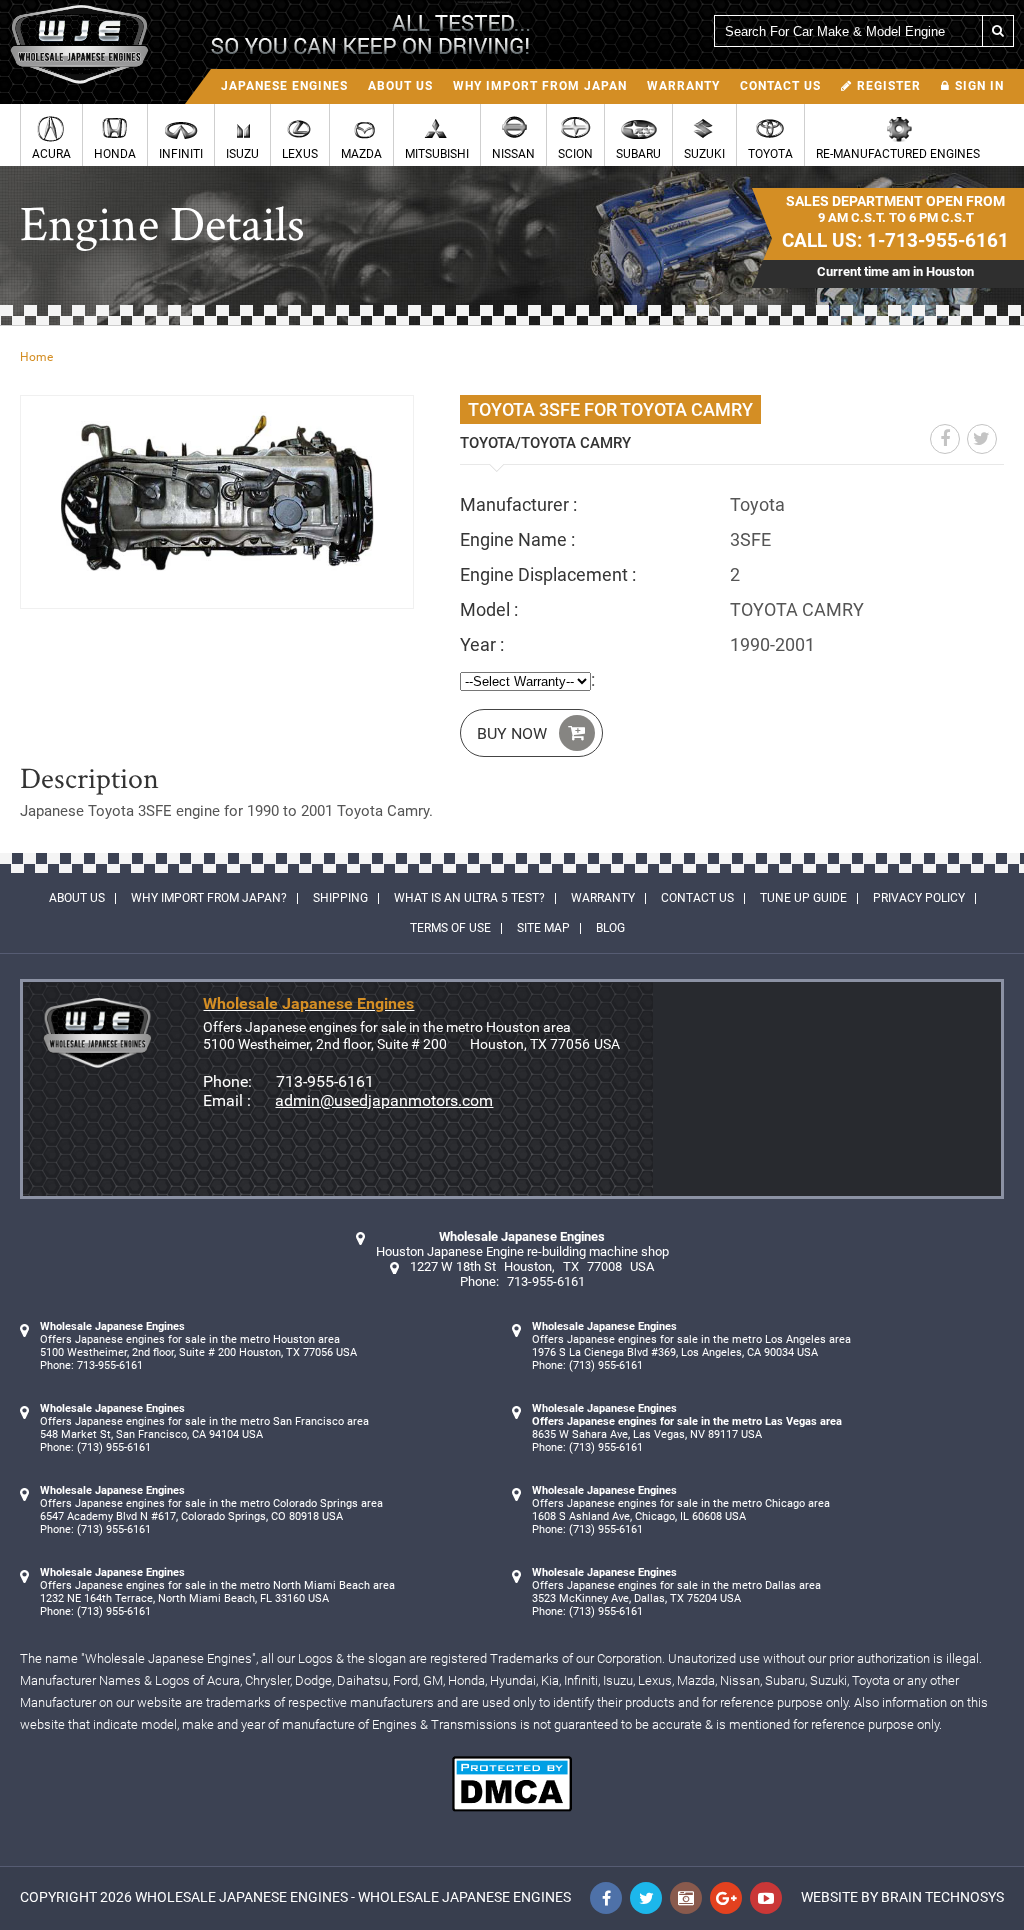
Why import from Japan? (209, 898)
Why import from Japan (540, 86)
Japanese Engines (284, 86)
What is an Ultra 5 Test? (469, 898)
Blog (610, 928)
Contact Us (697, 898)
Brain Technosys (942, 1897)
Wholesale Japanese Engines (241, 1897)
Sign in (979, 86)
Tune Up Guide (803, 898)
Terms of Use (450, 928)
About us (400, 86)
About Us (77, 898)
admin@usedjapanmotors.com (384, 1100)
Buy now (512, 733)
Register (889, 86)
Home (36, 357)
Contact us (780, 86)
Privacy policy (919, 898)
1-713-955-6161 (938, 240)
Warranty (683, 86)
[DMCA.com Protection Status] (512, 1806)
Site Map (543, 928)
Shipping (340, 898)
